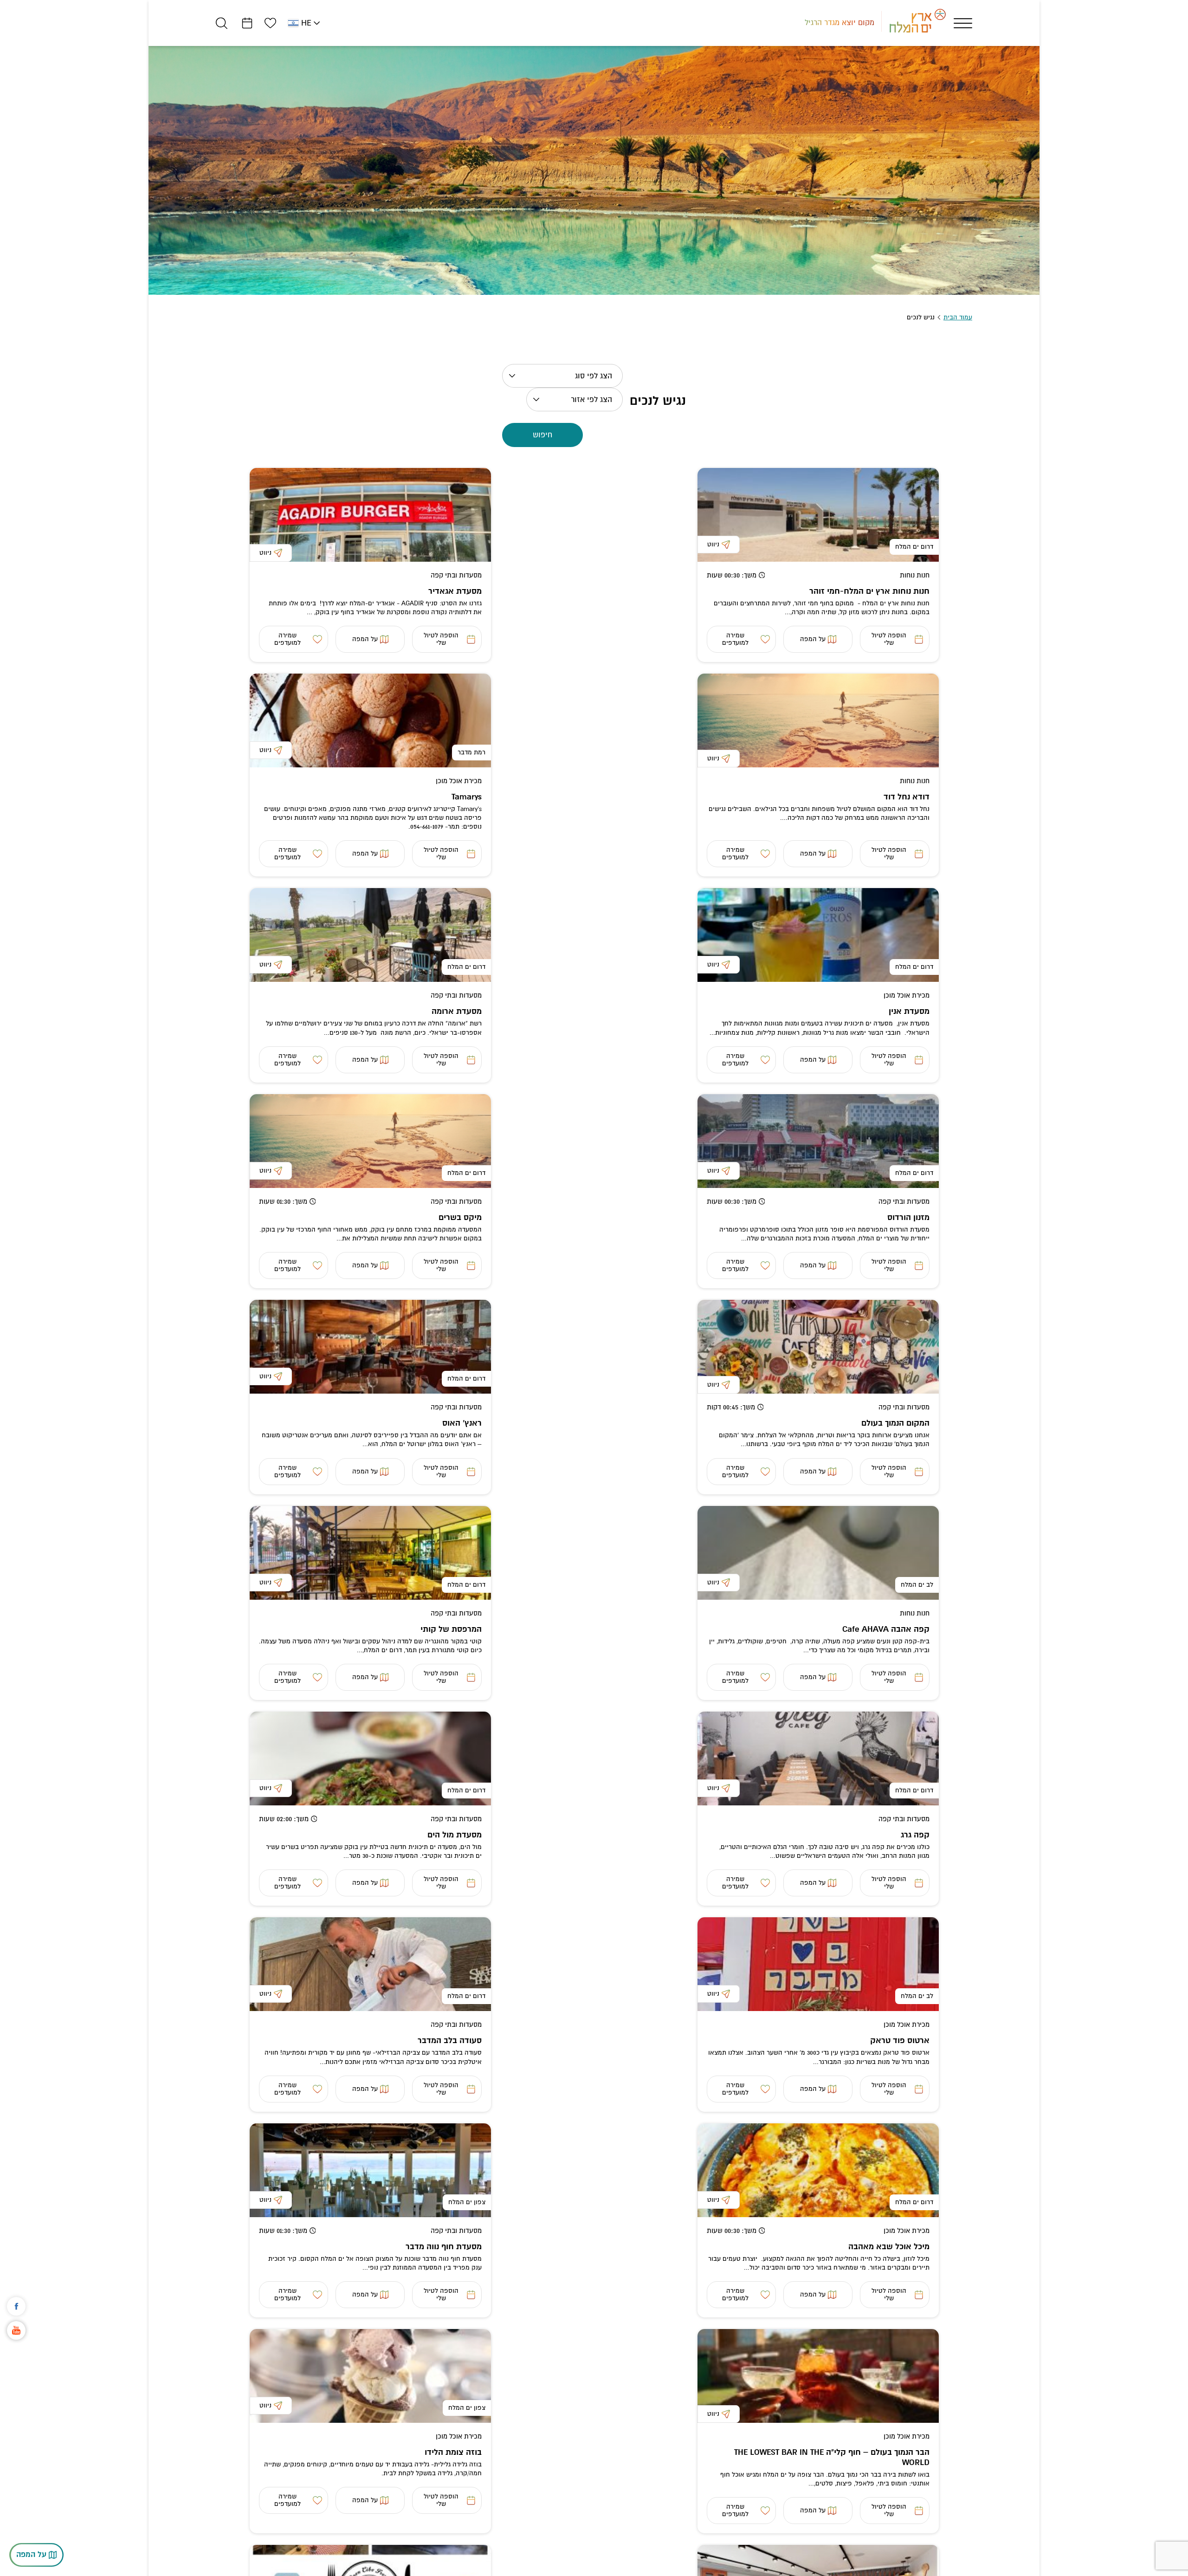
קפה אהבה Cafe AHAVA (886, 1629)
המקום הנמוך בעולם (895, 1423)
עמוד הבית (958, 317)
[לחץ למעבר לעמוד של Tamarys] (370, 720)
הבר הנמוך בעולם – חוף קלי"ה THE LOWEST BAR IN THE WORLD (832, 2457)
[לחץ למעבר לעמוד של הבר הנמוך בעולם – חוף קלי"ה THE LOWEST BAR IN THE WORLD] (818, 2376)
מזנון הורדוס (908, 1217)
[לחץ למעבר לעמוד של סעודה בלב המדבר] (370, 1964)
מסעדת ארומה (457, 1011)
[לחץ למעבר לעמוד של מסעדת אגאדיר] (370, 515)
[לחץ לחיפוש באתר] (222, 23)
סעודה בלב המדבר (450, 2041)
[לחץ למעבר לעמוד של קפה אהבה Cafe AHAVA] (818, 1553)
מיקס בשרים (460, 1217)
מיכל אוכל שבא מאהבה (889, 2247)
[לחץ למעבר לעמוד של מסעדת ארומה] (370, 935)
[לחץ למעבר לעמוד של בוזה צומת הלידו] (370, 2376)
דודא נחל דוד (907, 797)
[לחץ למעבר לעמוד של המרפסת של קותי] (370, 1553)
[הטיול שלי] (247, 23)
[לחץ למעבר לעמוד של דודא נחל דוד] (818, 720)
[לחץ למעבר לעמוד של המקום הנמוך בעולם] (818, 1347)
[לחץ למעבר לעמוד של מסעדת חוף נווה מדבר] (370, 2170)
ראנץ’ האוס (462, 1423)
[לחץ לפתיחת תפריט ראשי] (963, 23)
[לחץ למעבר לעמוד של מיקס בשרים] (370, 1141)
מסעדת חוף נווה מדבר (444, 2247)
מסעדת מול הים (455, 1835)
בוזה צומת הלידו (453, 2452)
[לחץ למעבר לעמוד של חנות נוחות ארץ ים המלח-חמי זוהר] (818, 515)
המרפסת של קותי (451, 1629)
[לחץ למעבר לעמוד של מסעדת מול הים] (370, 1758)
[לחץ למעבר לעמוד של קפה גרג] (818, 1758)
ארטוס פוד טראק (900, 2041)
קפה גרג (915, 1835)
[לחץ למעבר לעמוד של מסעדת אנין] (818, 935)
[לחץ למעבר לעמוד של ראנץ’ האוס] (370, 1347)
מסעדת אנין (909, 1011)
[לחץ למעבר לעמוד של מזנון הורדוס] (818, 1141)
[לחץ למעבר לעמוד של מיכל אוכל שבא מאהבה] (818, 2170)
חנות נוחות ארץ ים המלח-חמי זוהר (869, 591)
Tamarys (467, 797)
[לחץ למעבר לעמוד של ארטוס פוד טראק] (818, 1964)
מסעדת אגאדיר (455, 591)
